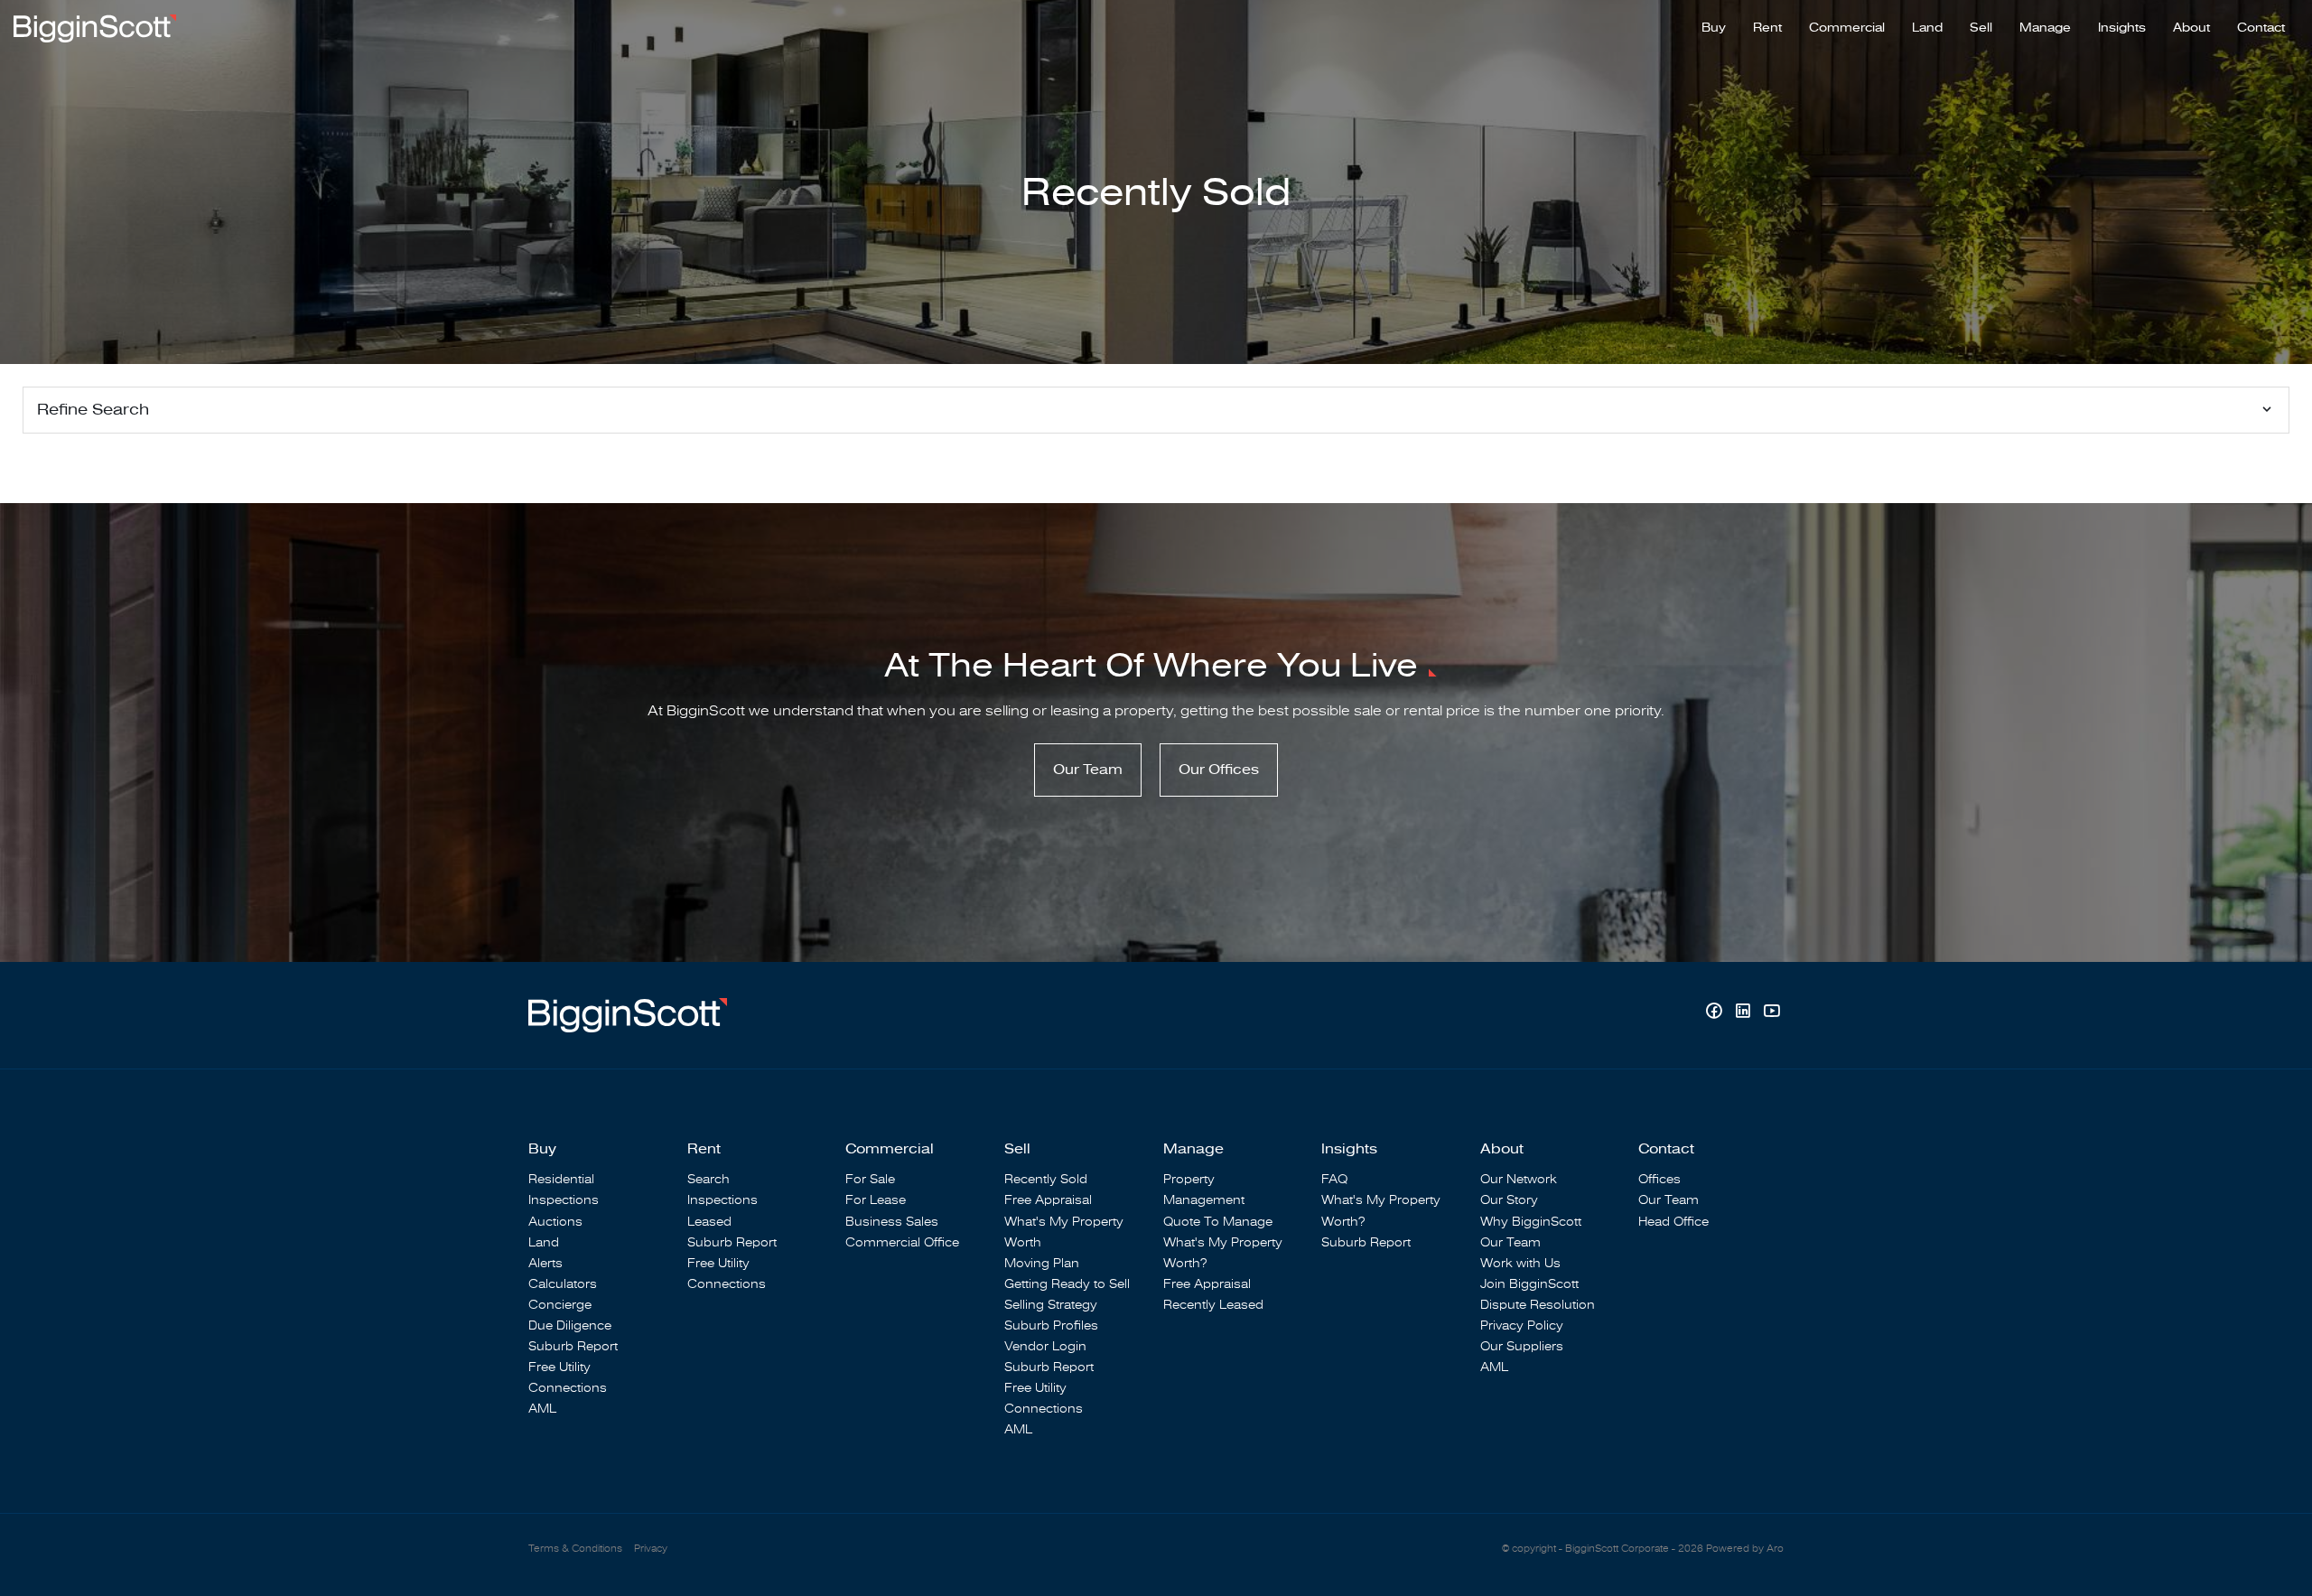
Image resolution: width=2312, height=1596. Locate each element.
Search (709, 1179)
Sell (1981, 28)
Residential (561, 1179)
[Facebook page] (1716, 1013)
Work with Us (1520, 1263)
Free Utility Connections (568, 1377)
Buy (1714, 28)
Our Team (1088, 770)
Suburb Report (573, 1346)
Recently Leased (1213, 1305)
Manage (2045, 28)
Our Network (1519, 1179)
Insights (2122, 28)
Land (1927, 28)
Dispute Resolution (1538, 1305)
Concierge (560, 1305)
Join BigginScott (1529, 1284)
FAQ (1334, 1179)
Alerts (545, 1263)
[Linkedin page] (1745, 1013)
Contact (2261, 28)
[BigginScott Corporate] (95, 27)
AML (542, 1409)
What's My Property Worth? (1223, 1253)
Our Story (1509, 1200)
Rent (1767, 28)
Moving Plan (1042, 1263)
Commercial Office (902, 1242)
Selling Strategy (1051, 1305)
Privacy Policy (1522, 1325)
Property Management (1204, 1190)
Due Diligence (570, 1325)
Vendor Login (1045, 1346)
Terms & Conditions (575, 1549)
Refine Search (93, 410)
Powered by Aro (1745, 1549)
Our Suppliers (1522, 1346)
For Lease (876, 1200)
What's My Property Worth (1064, 1232)
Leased (709, 1222)
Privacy (651, 1549)
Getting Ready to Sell (1067, 1284)
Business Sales (892, 1222)
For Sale (870, 1179)
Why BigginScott (1531, 1222)
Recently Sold (1046, 1179)
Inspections (564, 1200)
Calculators (563, 1284)
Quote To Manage (1218, 1222)
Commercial (1847, 28)
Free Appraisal (1048, 1200)
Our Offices (1219, 770)
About (2191, 28)
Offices (1659, 1179)
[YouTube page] (1771, 1013)
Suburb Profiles (1051, 1325)
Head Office (1673, 1222)
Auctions (555, 1222)
